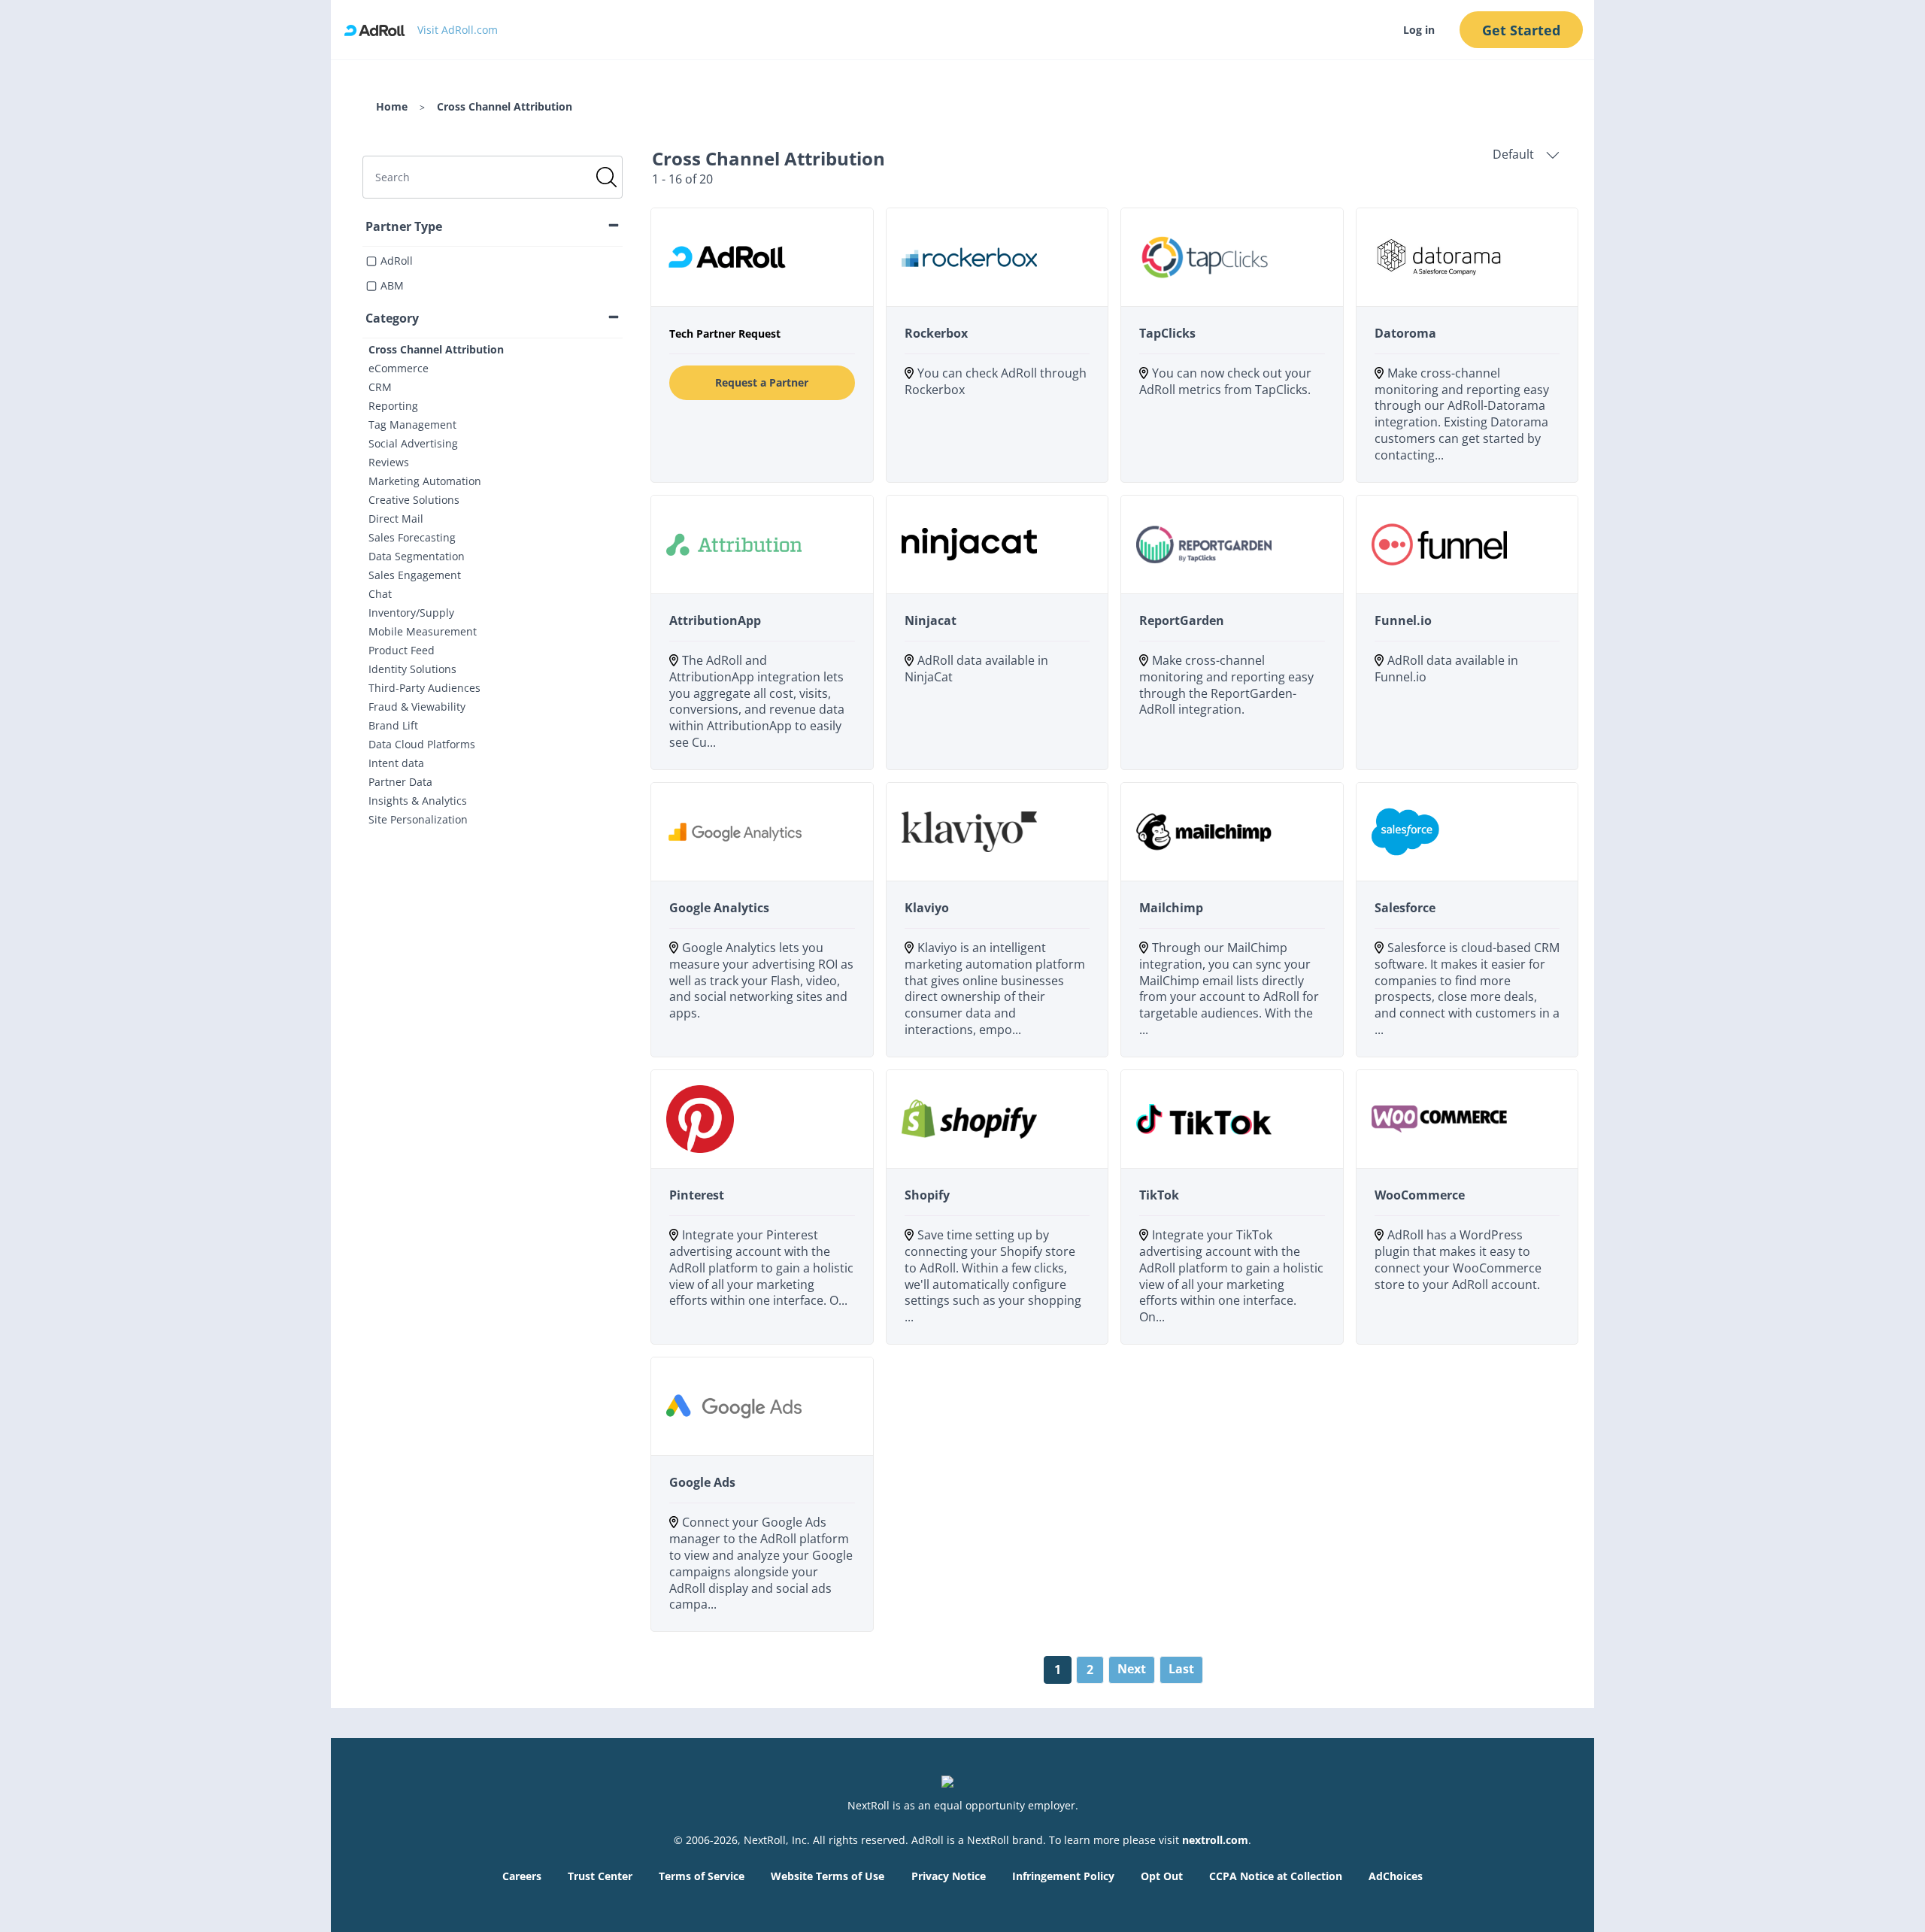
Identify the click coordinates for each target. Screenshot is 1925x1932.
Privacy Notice (949, 1876)
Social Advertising (413, 443)
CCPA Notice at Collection (1276, 1876)
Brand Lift (393, 725)
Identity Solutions (412, 669)
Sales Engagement (415, 575)
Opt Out (1162, 1876)
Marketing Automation (425, 481)
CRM (380, 387)
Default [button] (1513, 155)
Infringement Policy (1063, 1876)
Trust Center (600, 1876)
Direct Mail (396, 519)
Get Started (1521, 30)
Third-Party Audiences (424, 688)
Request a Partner (762, 382)
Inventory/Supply (411, 613)
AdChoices (1396, 1876)
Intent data (396, 763)
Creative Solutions (414, 500)
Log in (1419, 30)
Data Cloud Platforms (422, 744)
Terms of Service (702, 1876)
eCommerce (399, 368)
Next (1132, 1669)
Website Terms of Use (828, 1876)
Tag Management (412, 425)
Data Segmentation (417, 556)
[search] (493, 177)
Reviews (389, 462)
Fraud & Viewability (417, 707)
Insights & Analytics (418, 801)
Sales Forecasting (412, 537)
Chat (380, 594)
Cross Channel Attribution (436, 349)
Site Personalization (418, 819)
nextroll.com (1215, 1840)
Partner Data (400, 782)
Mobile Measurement (423, 631)
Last (1181, 1669)
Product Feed (402, 650)
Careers (522, 1876)
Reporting (393, 406)
